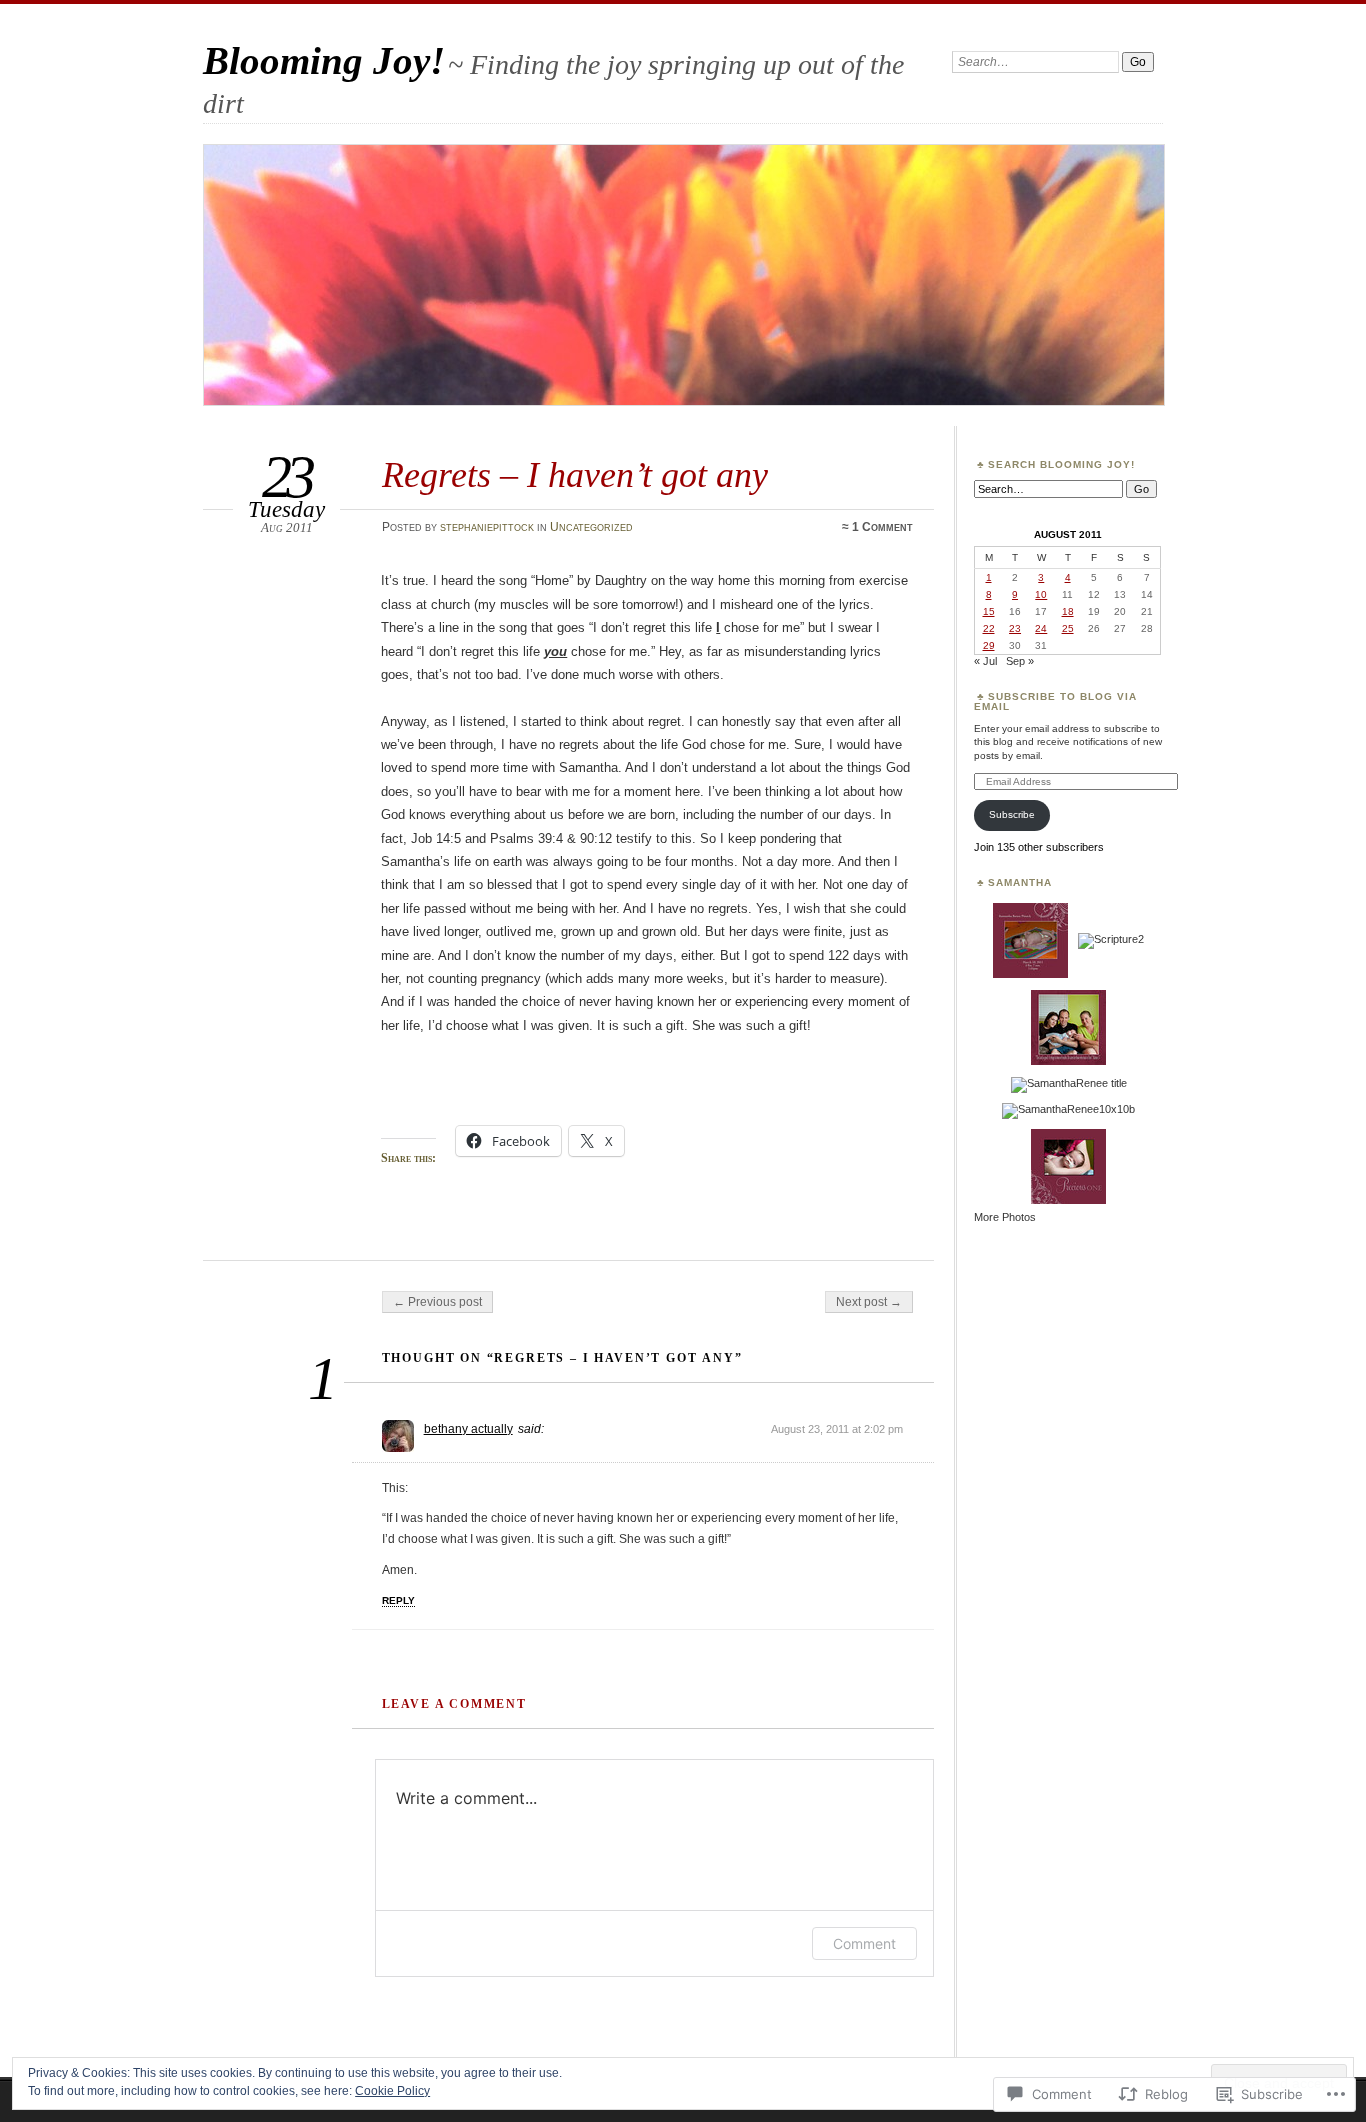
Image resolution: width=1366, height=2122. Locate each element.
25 (1068, 628)
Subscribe (1012, 814)
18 (1068, 611)
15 (989, 611)
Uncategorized (591, 527)
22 (989, 628)
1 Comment (882, 527)
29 (989, 645)
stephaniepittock (487, 527)
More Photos (1005, 1217)
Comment (864, 1943)
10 (1041, 594)
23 (1015, 628)
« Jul (985, 661)
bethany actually (468, 1429)
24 (1041, 628)
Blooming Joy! (324, 60)
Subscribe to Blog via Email (1055, 701)
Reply (398, 1600)
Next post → (869, 1302)
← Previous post (437, 1302)
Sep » (1020, 661)
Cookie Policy (392, 2091)
